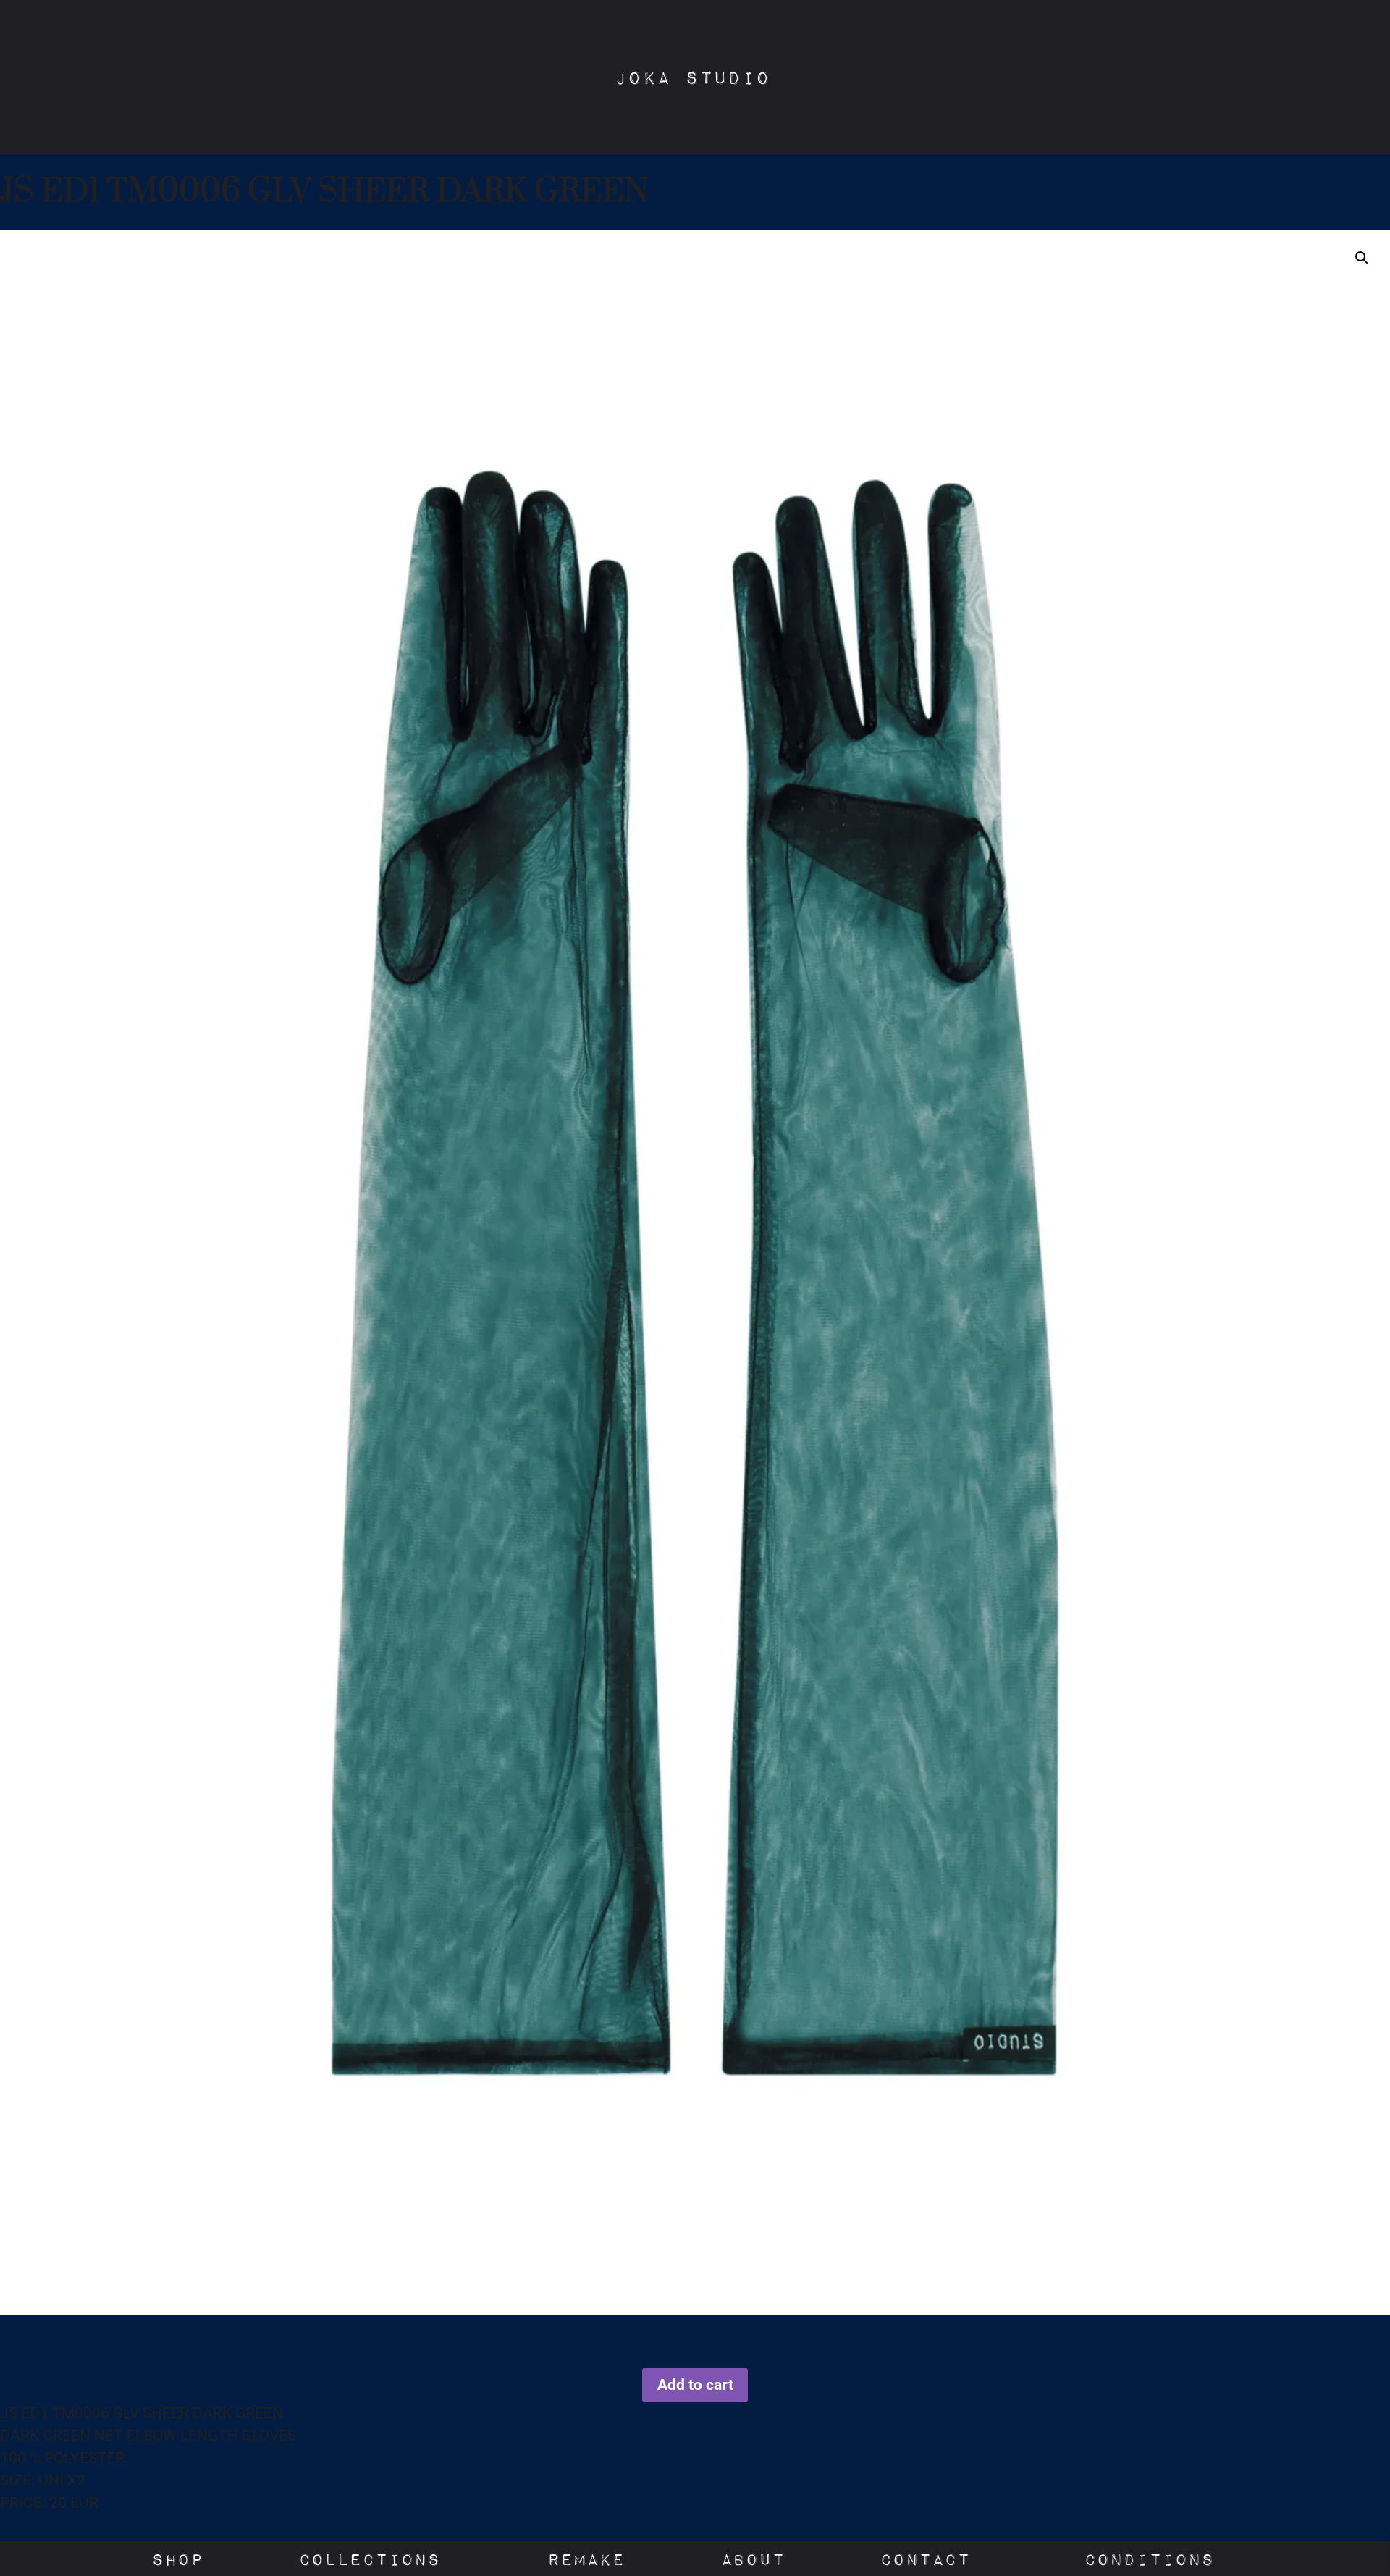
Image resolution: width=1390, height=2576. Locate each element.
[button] (1362, 258)
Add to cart (695, 2385)
